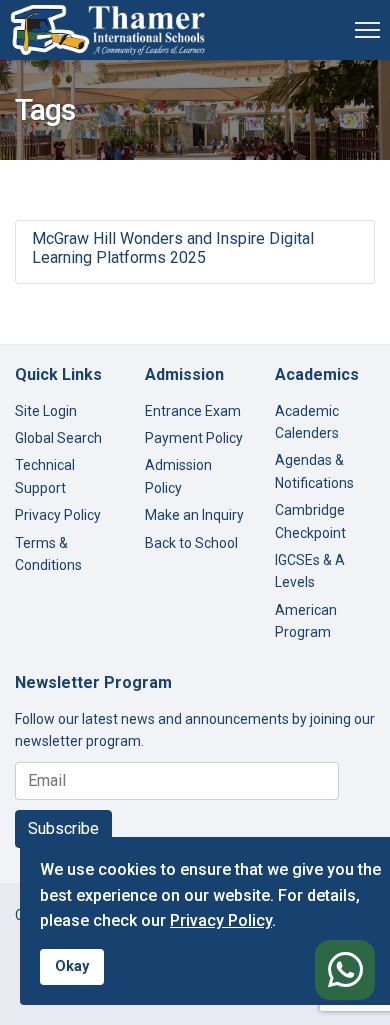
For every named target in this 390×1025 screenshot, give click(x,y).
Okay (72, 966)
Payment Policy (194, 438)
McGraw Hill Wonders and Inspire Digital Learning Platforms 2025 (173, 248)
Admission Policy (178, 476)
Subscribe (63, 828)
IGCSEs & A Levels (310, 571)
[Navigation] (367, 30)
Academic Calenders (307, 422)
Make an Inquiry (194, 515)
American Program (306, 621)
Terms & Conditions (48, 554)
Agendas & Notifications (314, 471)
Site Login (46, 411)
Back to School (191, 543)
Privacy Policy (58, 515)
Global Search (58, 438)
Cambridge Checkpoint (310, 521)
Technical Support (45, 476)
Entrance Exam (193, 411)
